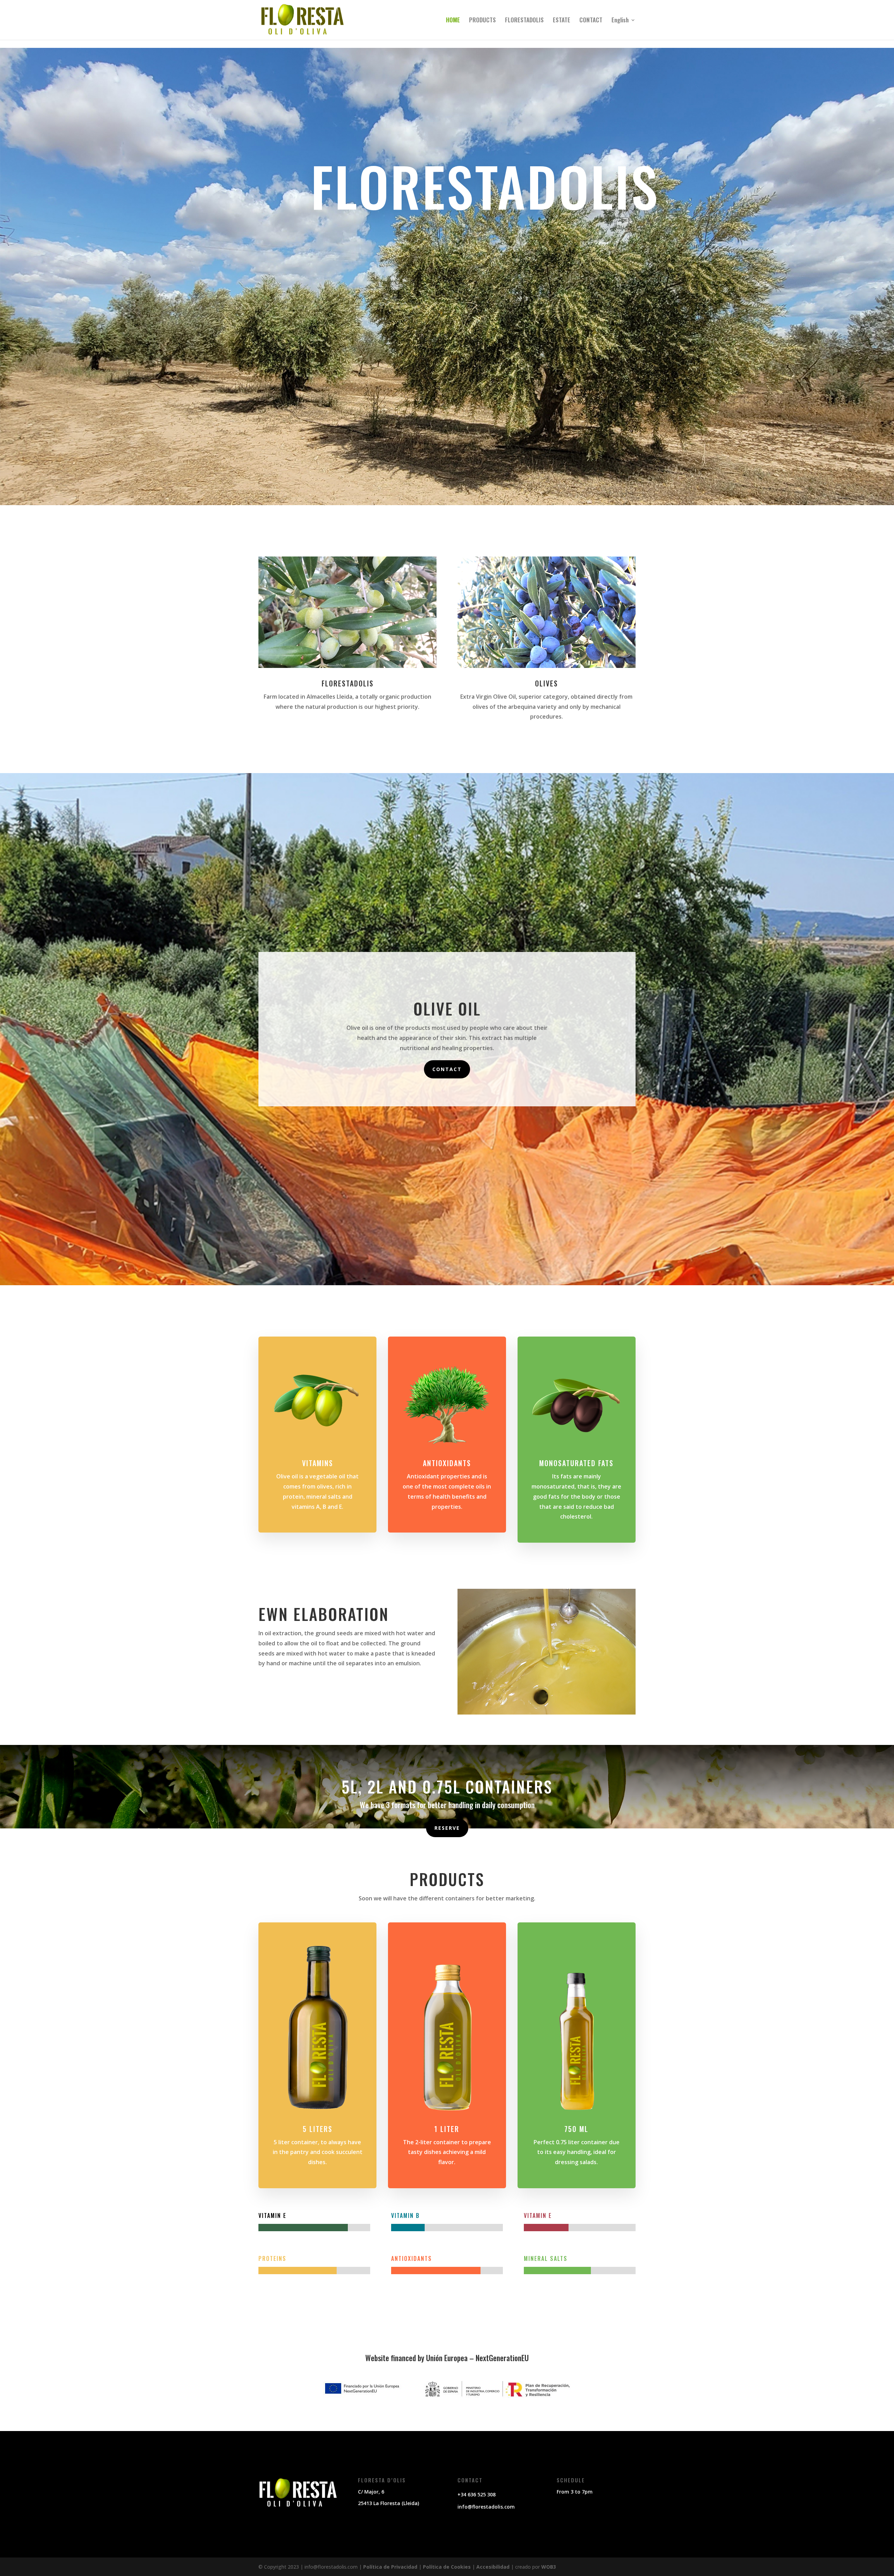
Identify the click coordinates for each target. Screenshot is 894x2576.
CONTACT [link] (591, 21)
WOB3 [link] (549, 2567)
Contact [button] (447, 1069)
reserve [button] (447, 1828)
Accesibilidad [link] (493, 2567)
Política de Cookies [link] (447, 2567)
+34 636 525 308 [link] (477, 2494)
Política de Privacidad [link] (390, 2567)
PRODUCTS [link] (482, 21)
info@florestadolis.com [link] (486, 2507)
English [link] (620, 21)
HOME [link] (453, 21)
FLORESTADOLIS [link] (524, 21)
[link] (302, 19)
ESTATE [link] (562, 21)
